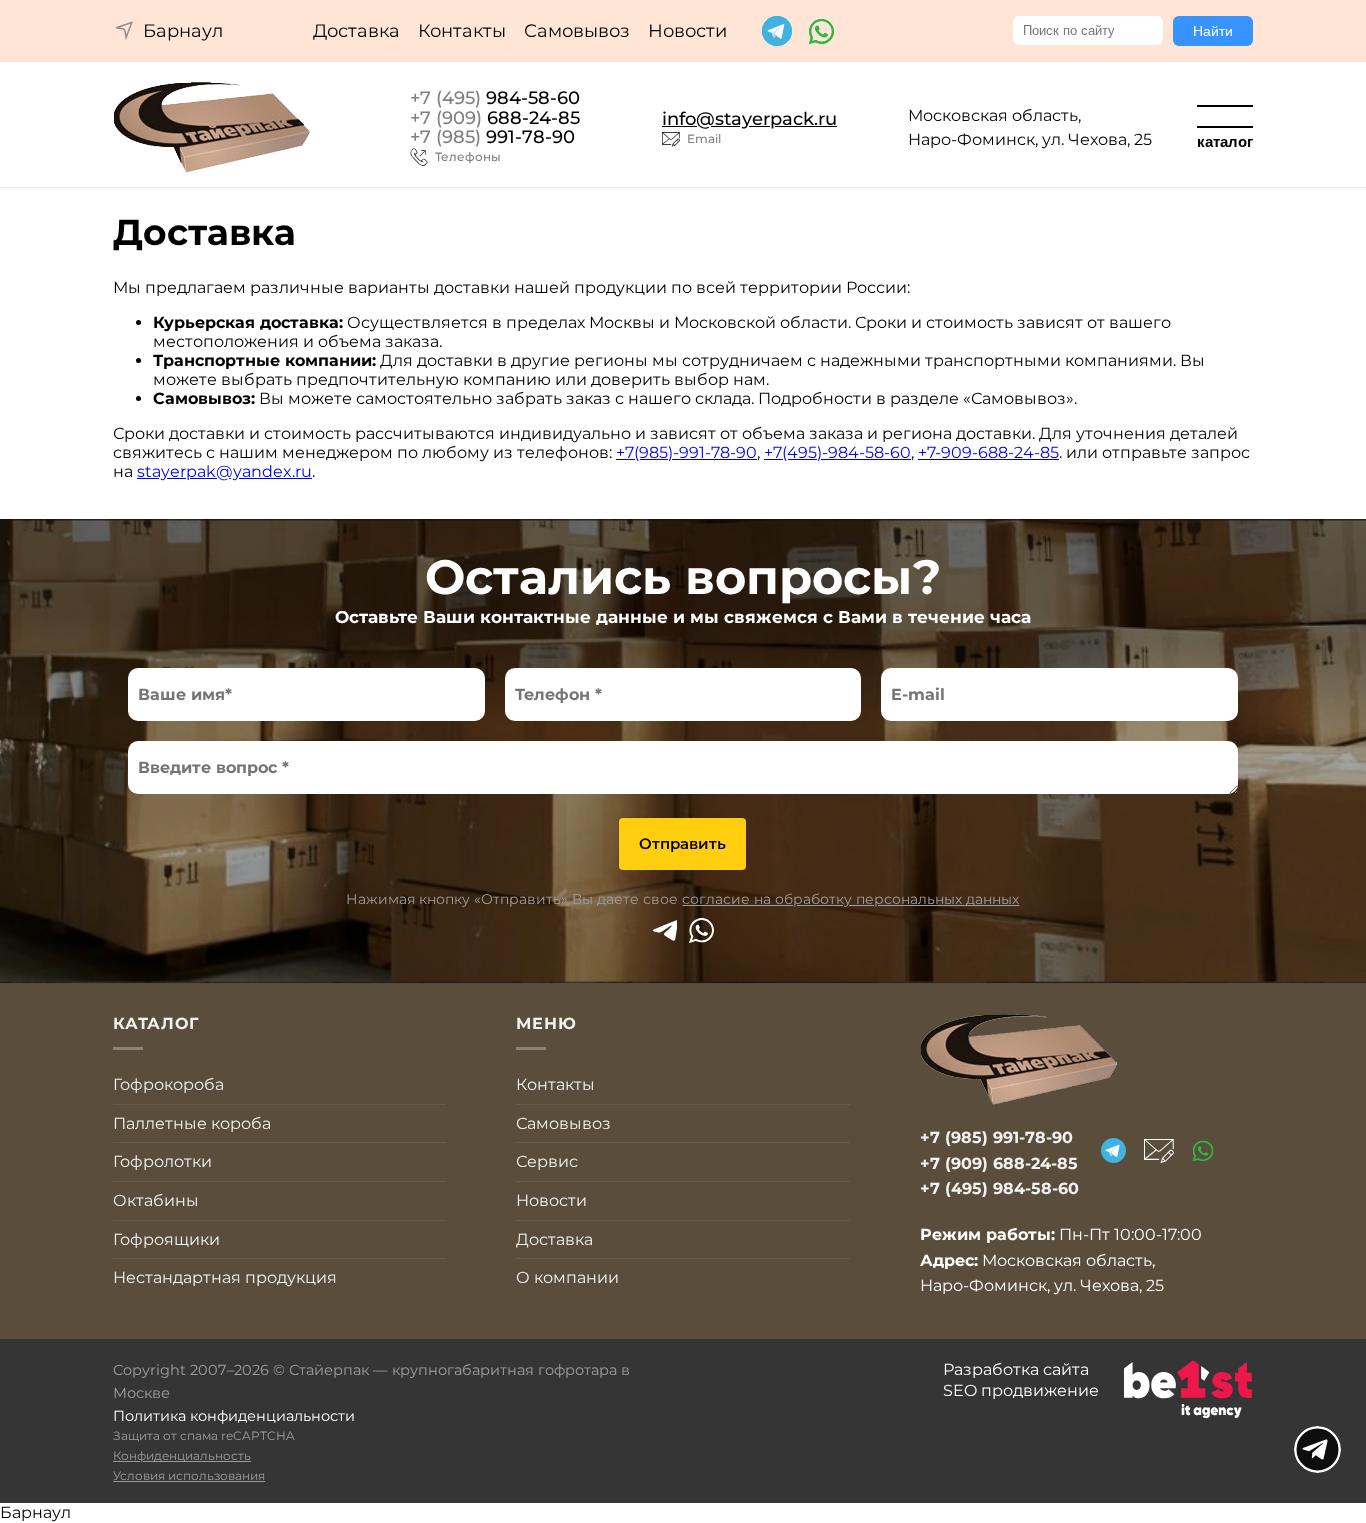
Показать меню (1317, 1449)
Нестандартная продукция (225, 1277)
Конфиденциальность (182, 1455)
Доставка (356, 31)
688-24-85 (495, 119)
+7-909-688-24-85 (988, 452)
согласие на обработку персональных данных (850, 899)
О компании (567, 1277)
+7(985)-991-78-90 (686, 452)
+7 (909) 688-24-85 (999, 1163)
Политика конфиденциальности (234, 1416)
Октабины (156, 1200)
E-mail (1159, 1151)
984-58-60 (495, 99)
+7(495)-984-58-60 (837, 452)
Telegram (664, 930)
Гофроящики (166, 1239)
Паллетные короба (192, 1123)
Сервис (547, 1161)
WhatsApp (701, 930)
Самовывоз (577, 31)
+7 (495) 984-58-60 (999, 1188)
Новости (687, 31)
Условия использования (189, 1475)
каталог (1225, 141)
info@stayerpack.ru (749, 119)
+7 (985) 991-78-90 (996, 1137)
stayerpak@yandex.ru (224, 471)
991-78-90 (492, 138)
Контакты (462, 31)
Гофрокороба (168, 1084)
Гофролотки (162, 1161)
